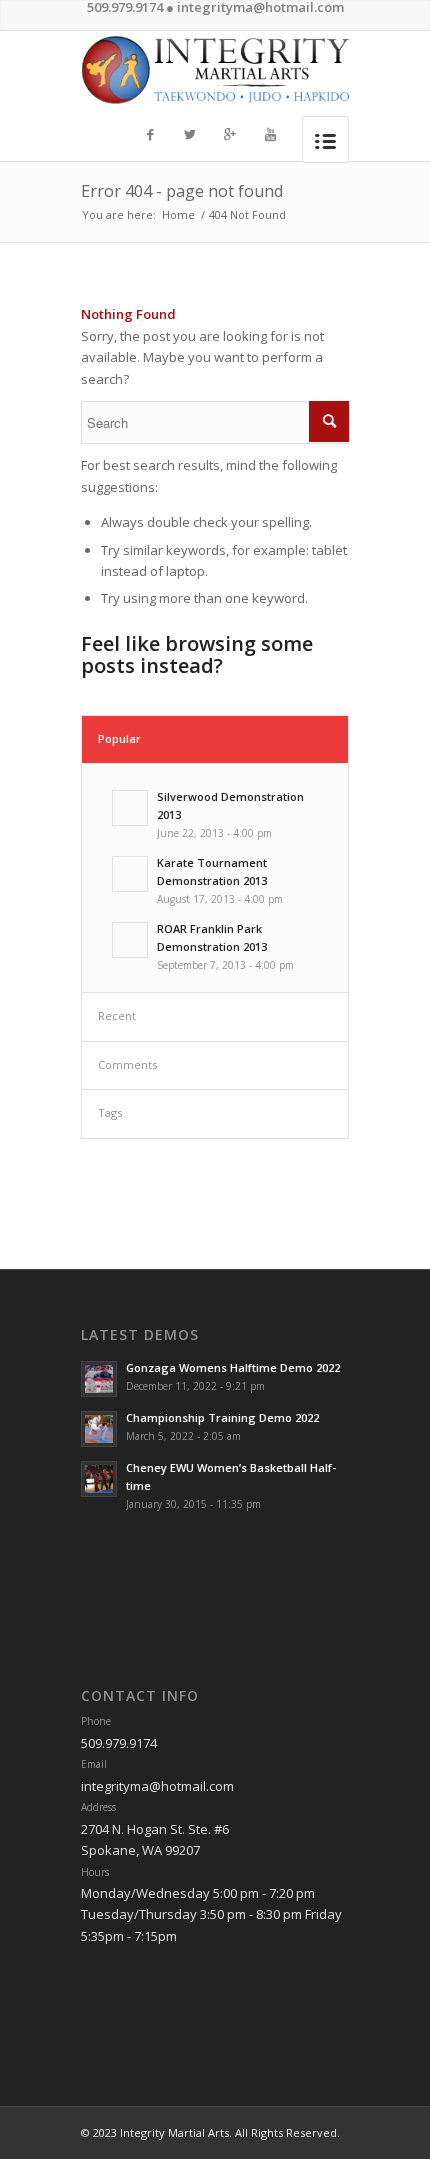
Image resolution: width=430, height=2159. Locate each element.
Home (178, 214)
